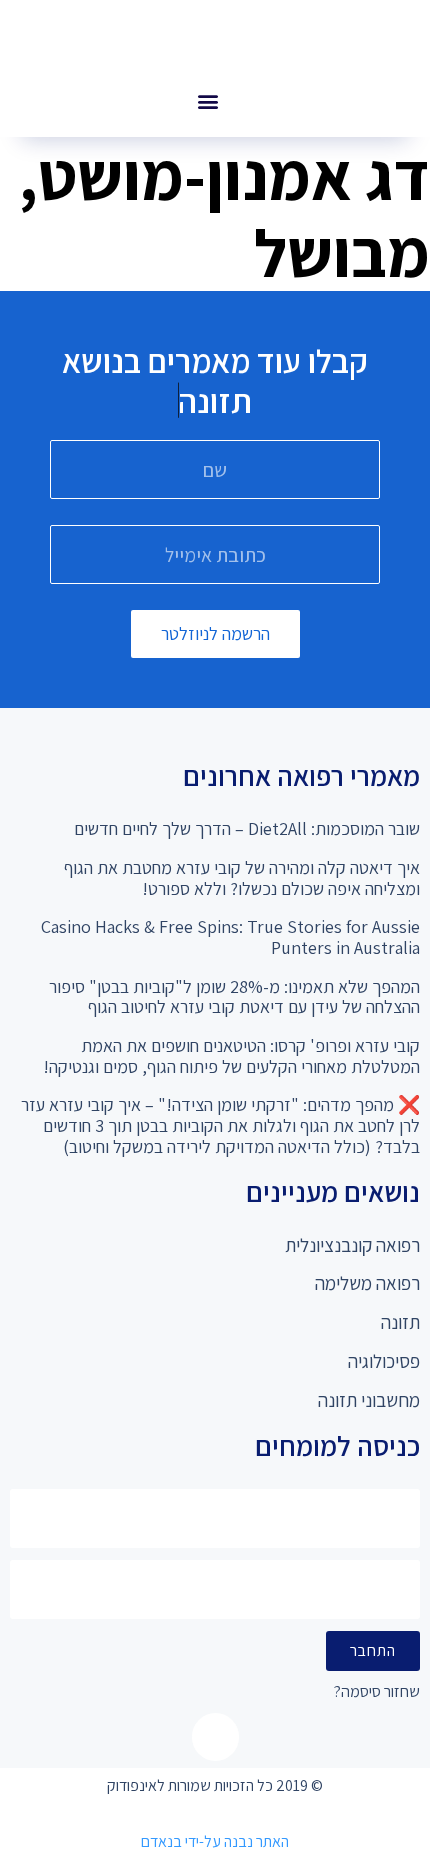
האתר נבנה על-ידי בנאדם (215, 1841)
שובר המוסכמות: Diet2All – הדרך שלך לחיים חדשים (247, 828)
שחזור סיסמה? (377, 1692)
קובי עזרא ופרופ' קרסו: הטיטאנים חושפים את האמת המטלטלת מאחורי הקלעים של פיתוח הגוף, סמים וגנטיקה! (231, 1056)
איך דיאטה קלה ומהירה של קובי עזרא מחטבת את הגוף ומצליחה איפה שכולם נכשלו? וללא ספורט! (242, 878)
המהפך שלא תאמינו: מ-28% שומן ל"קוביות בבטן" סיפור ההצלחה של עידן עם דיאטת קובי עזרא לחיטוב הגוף (234, 997)
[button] (207, 100)
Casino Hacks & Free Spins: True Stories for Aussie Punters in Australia (230, 937)
